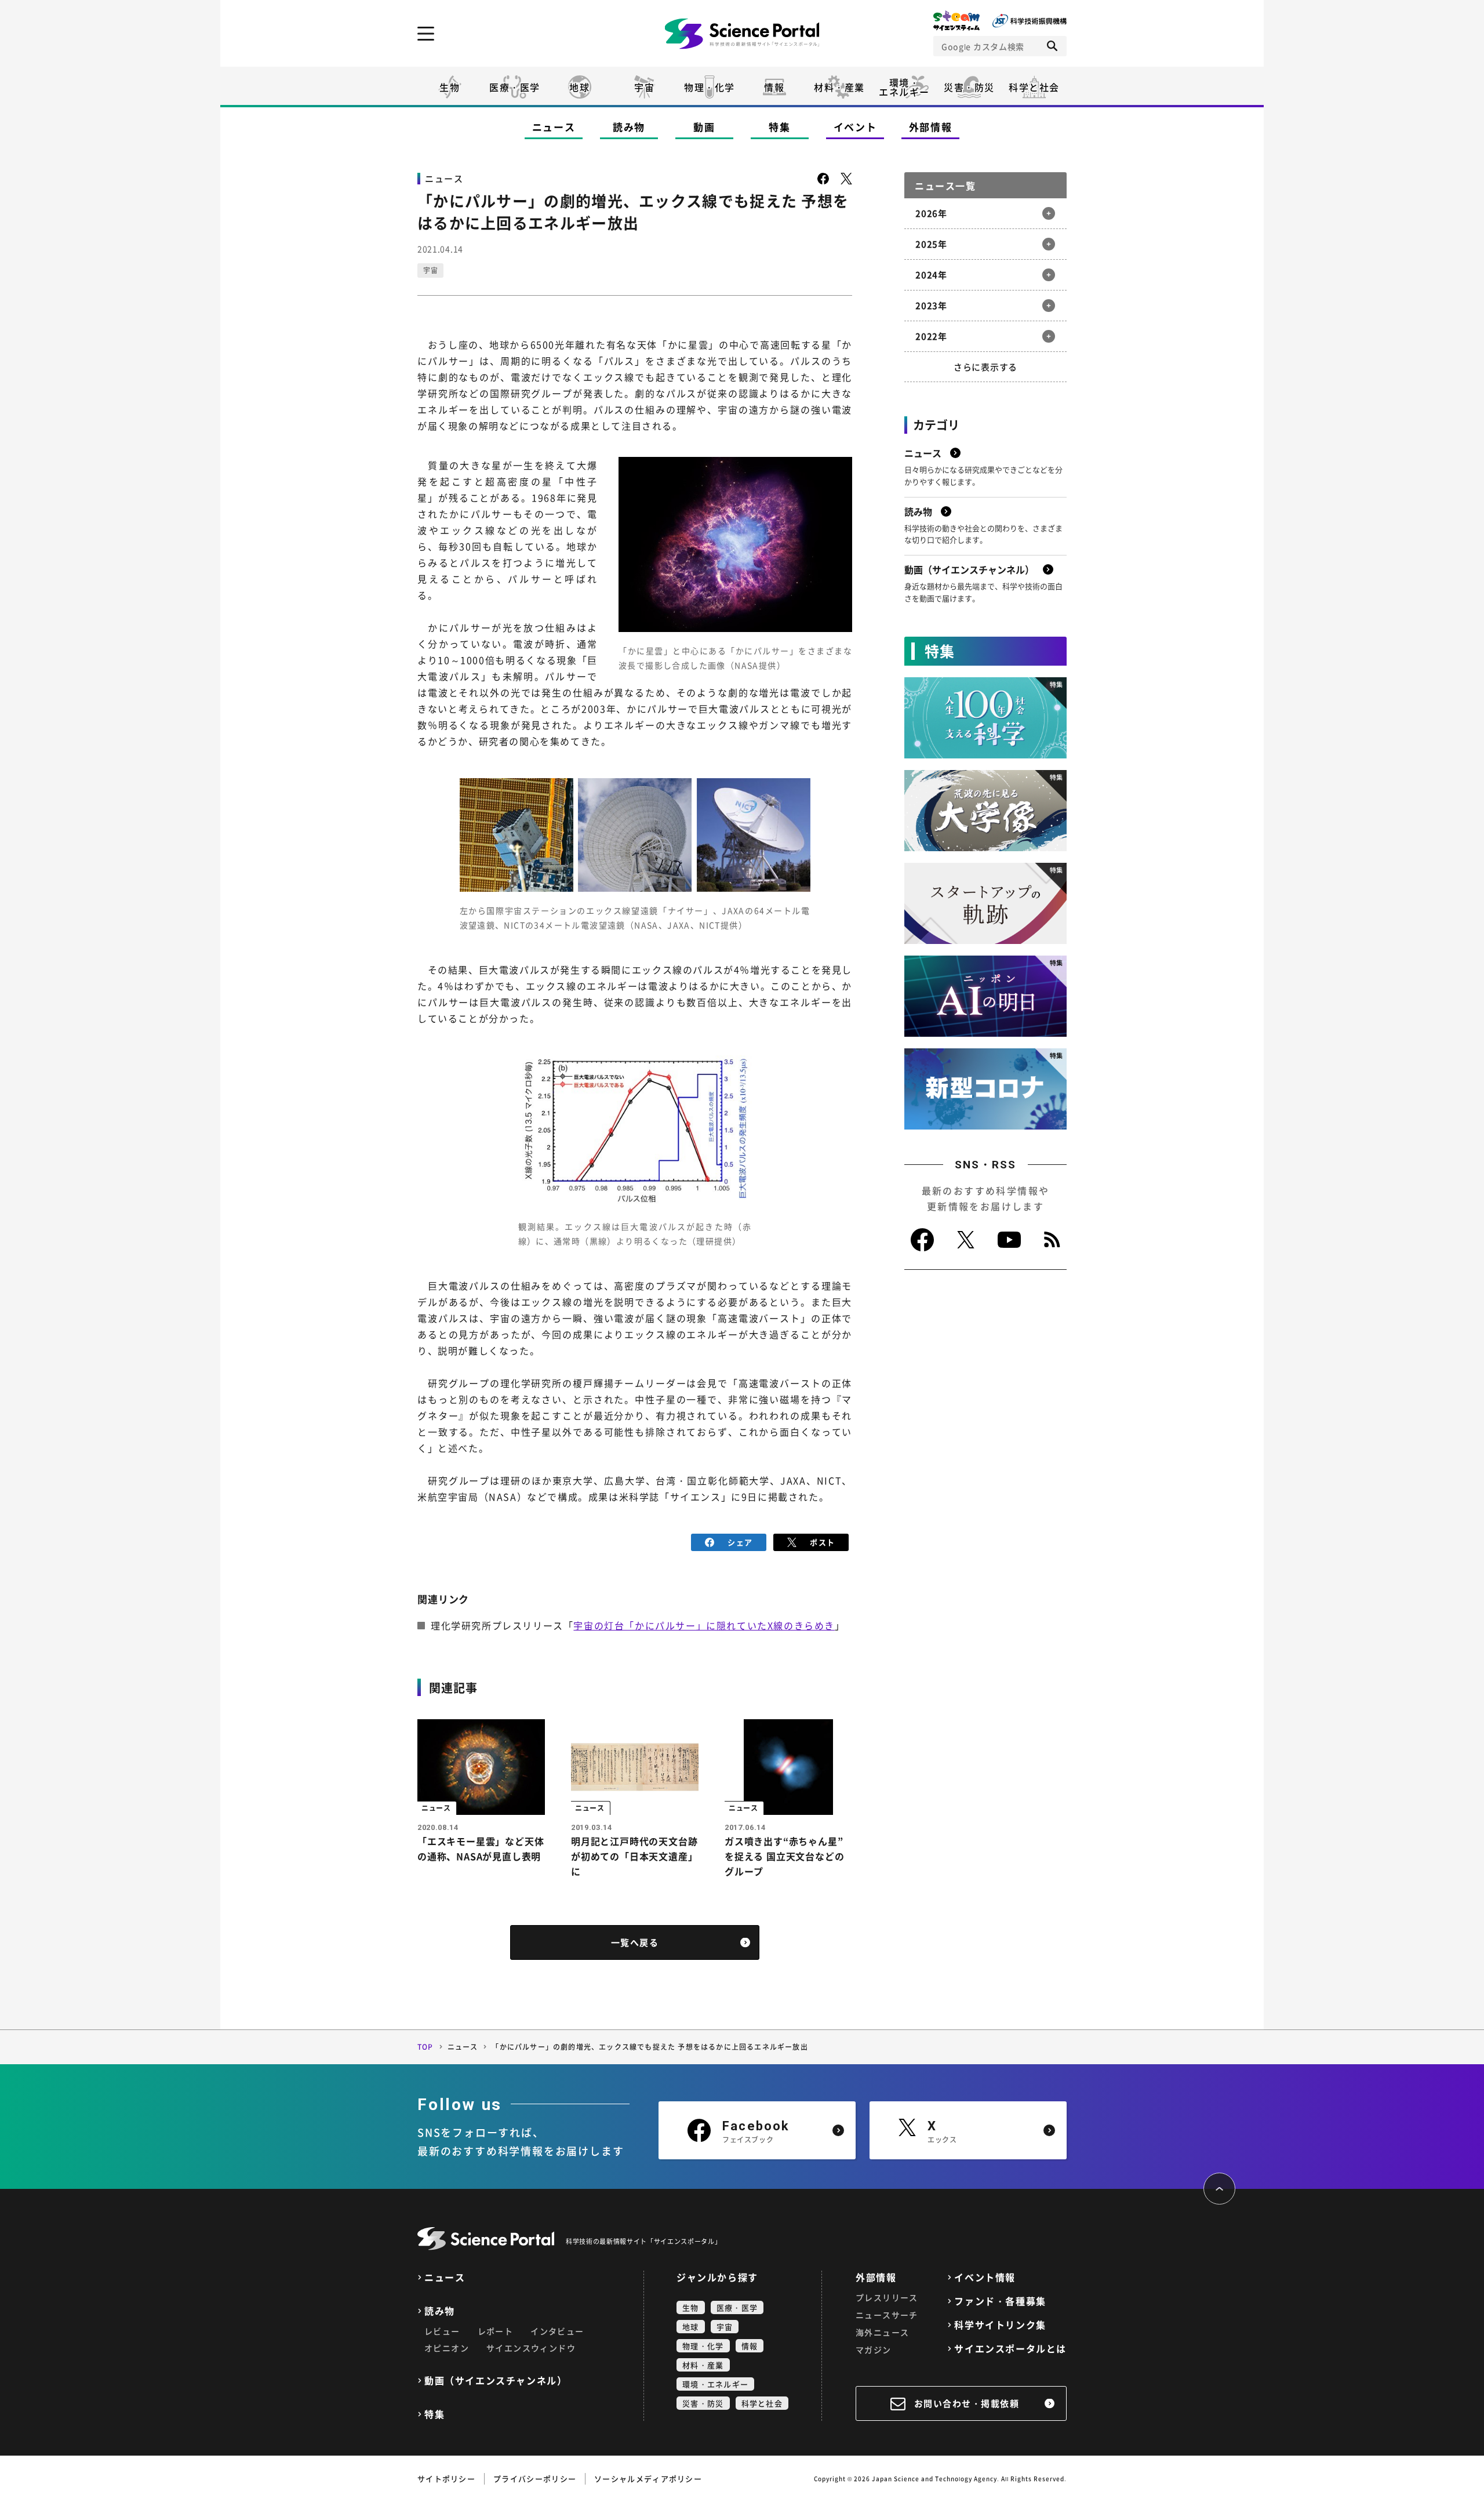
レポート (496, 2331)
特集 (779, 127)
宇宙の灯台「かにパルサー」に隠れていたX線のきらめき (704, 1625)
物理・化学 (710, 87)
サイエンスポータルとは (1010, 2349)
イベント (855, 127)
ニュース (554, 127)
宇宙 (644, 87)
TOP (425, 2047)
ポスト (822, 1542)
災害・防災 (969, 87)
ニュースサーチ (887, 2315)
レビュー (442, 2331)
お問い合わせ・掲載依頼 (967, 2403)
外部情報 (931, 127)
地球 (579, 87)
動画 (704, 127)
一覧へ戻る (635, 1942)
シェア (740, 1542)
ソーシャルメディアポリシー (648, 2479)
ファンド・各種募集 (1000, 2301)
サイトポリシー (446, 2479)
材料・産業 (839, 87)
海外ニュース (882, 2332)
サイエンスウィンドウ (531, 2348)
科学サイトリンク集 (1000, 2325)
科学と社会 (1034, 87)
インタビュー (557, 2331)
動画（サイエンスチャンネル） (496, 2381)
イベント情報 (985, 2277)
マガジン (874, 2350)
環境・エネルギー (715, 2384)
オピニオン (447, 2348)
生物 (450, 87)
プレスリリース (887, 2297)
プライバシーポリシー (535, 2479)
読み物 (629, 127)
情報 (774, 87)
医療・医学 (515, 87)
